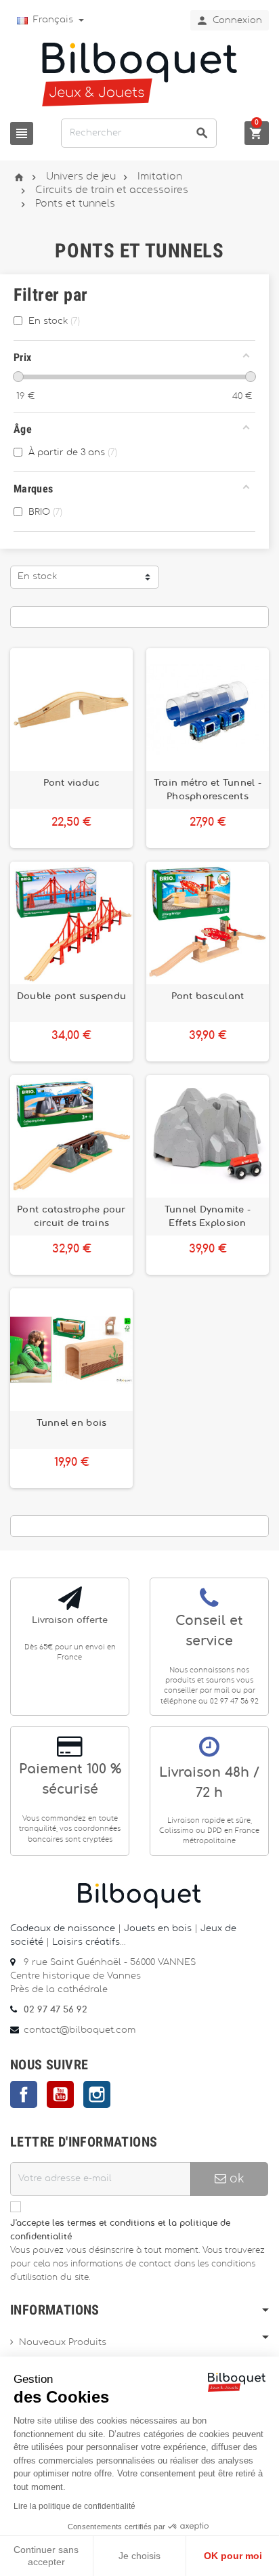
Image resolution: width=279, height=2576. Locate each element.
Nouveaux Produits (63, 2343)
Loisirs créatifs (86, 1942)
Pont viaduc (72, 783)
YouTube (60, 2094)
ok (235, 2179)
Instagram (97, 2094)
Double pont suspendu (71, 996)
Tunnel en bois (72, 1423)
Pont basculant (208, 996)
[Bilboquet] (139, 73)
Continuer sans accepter (46, 2556)
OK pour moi (233, 2556)
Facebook (24, 2094)
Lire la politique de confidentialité (74, 2506)
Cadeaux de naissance (63, 1929)
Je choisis (139, 2556)
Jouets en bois (159, 1929)
